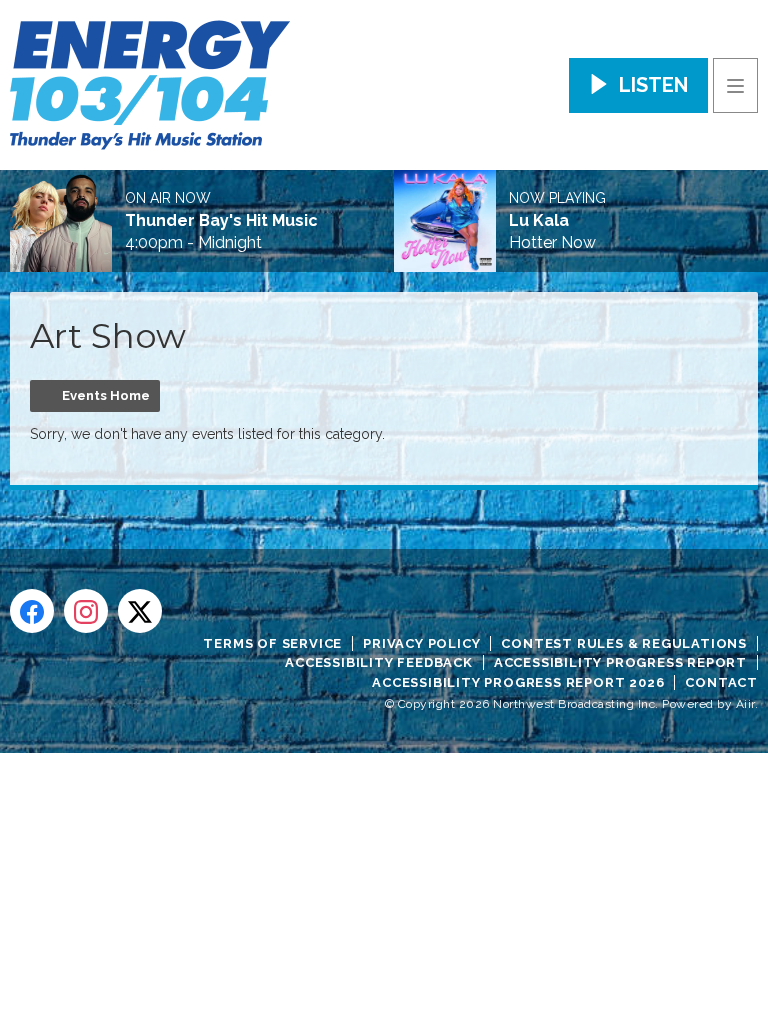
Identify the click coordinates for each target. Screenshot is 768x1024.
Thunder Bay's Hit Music (221, 221)
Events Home (106, 395)
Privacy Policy (421, 643)
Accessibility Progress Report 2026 (518, 682)
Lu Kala (539, 221)
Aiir (745, 704)
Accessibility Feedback (379, 662)
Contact (721, 682)
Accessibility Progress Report (620, 662)
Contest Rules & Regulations (624, 643)
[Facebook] (32, 611)
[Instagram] (86, 611)
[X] (140, 611)
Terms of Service (272, 643)
